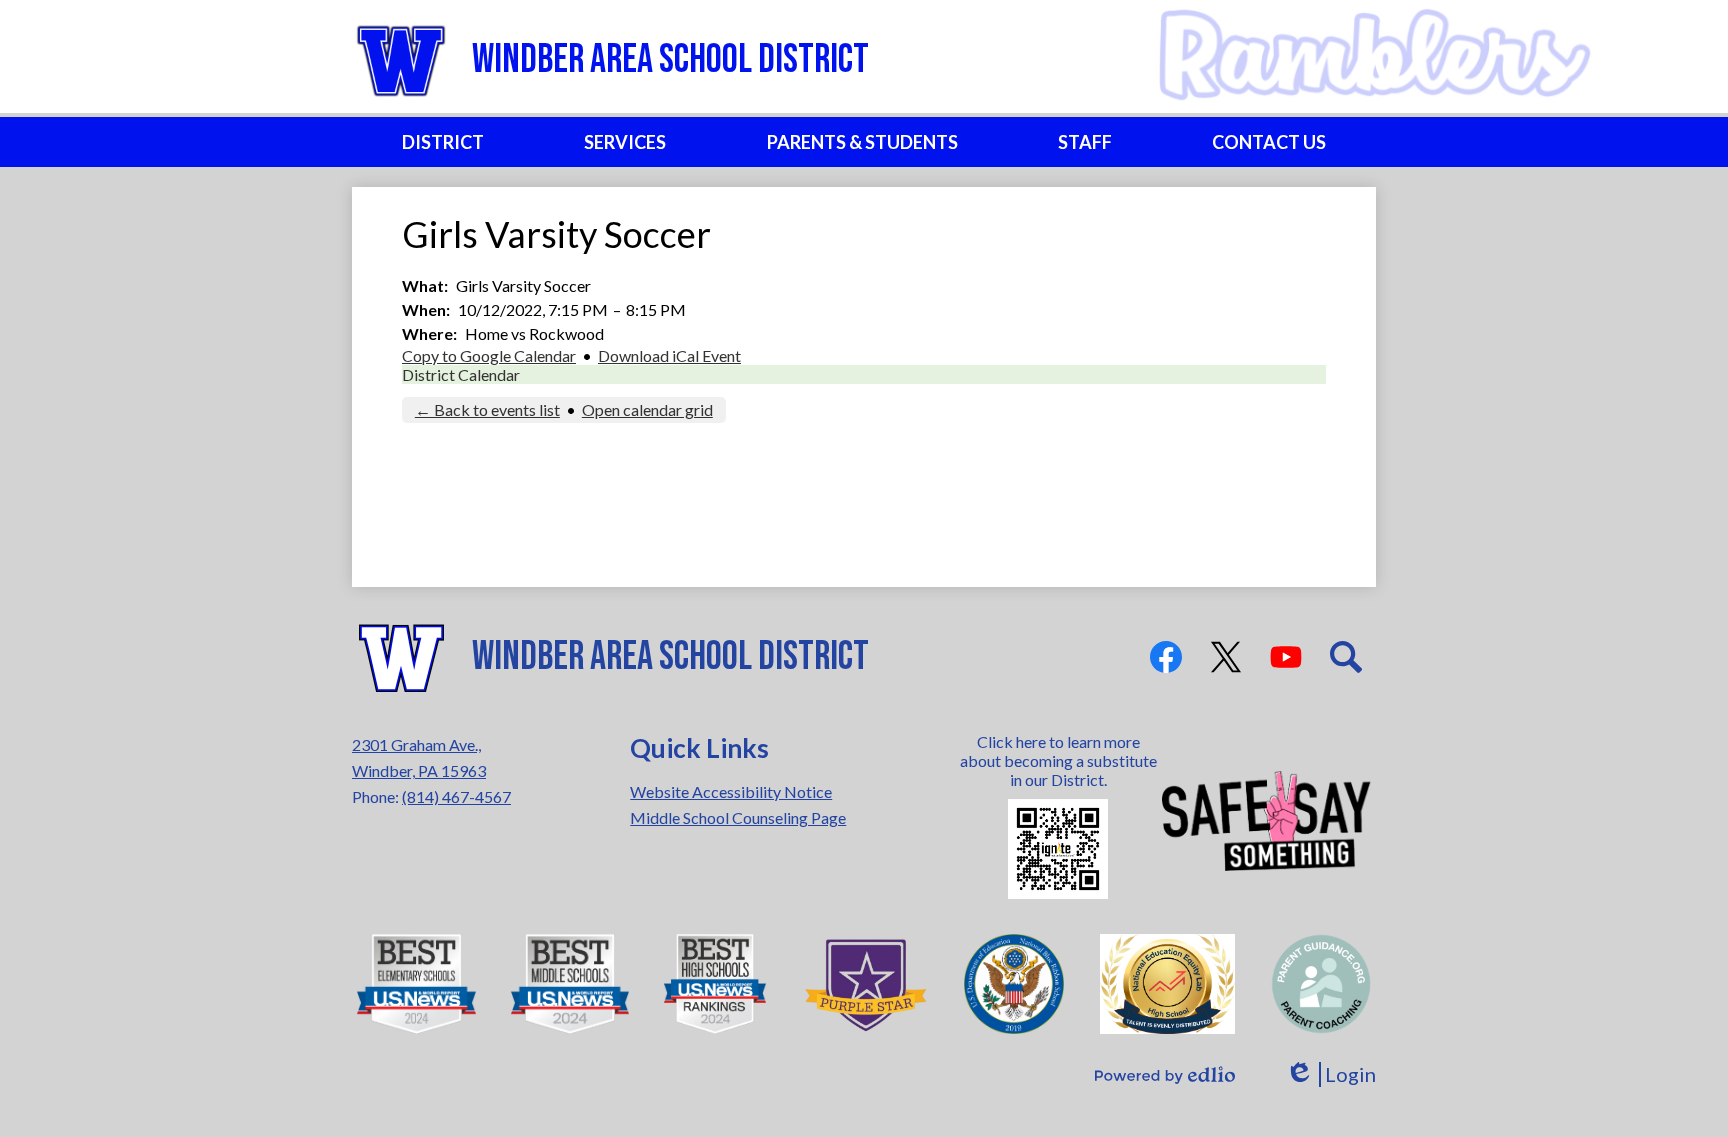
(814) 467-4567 (456, 796)
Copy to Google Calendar (489, 355)
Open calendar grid (647, 409)
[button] (443, 142)
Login (1330, 1074)
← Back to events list (487, 409)
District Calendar (461, 374)
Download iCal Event (669, 355)
